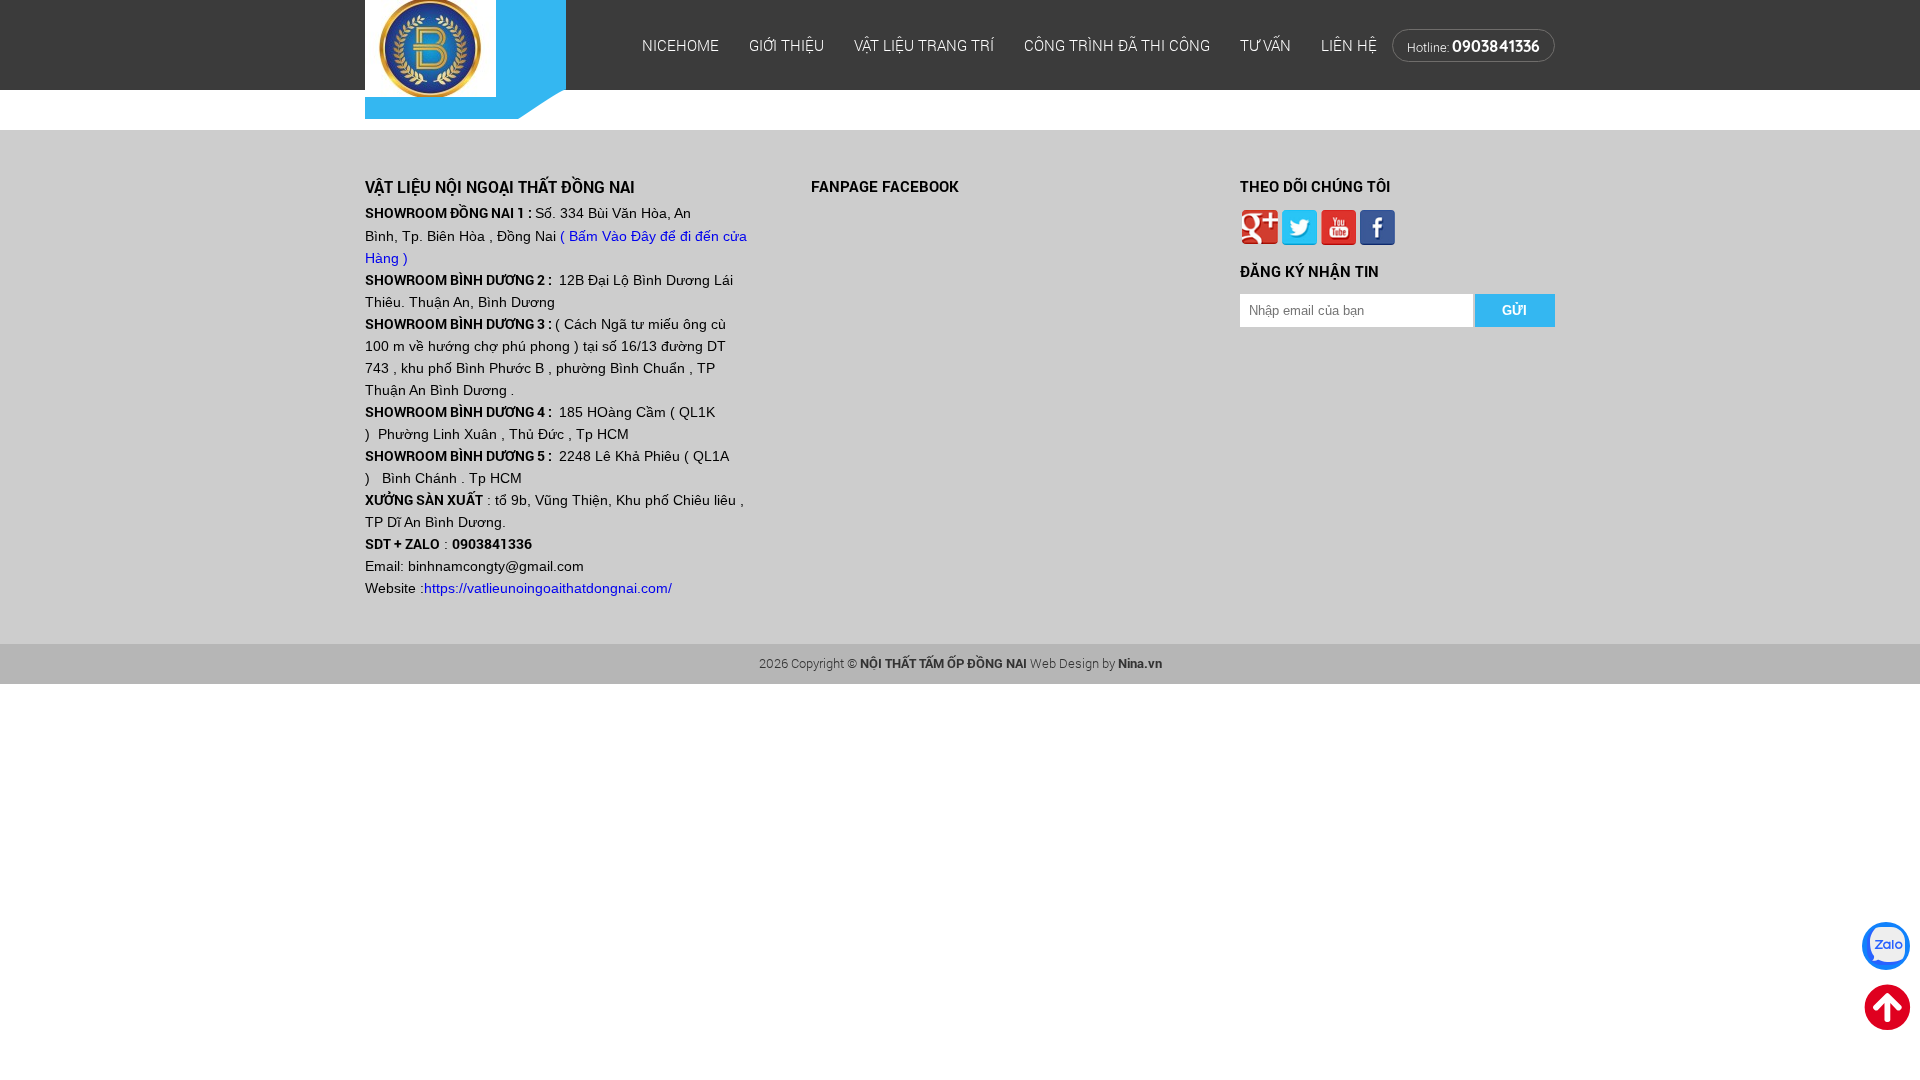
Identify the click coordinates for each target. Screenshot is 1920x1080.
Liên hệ (1349, 45)
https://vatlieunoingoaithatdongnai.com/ (548, 588)
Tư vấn (1265, 45)
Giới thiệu (786, 45)
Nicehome (680, 45)
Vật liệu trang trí (924, 45)
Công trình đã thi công (1117, 45)
